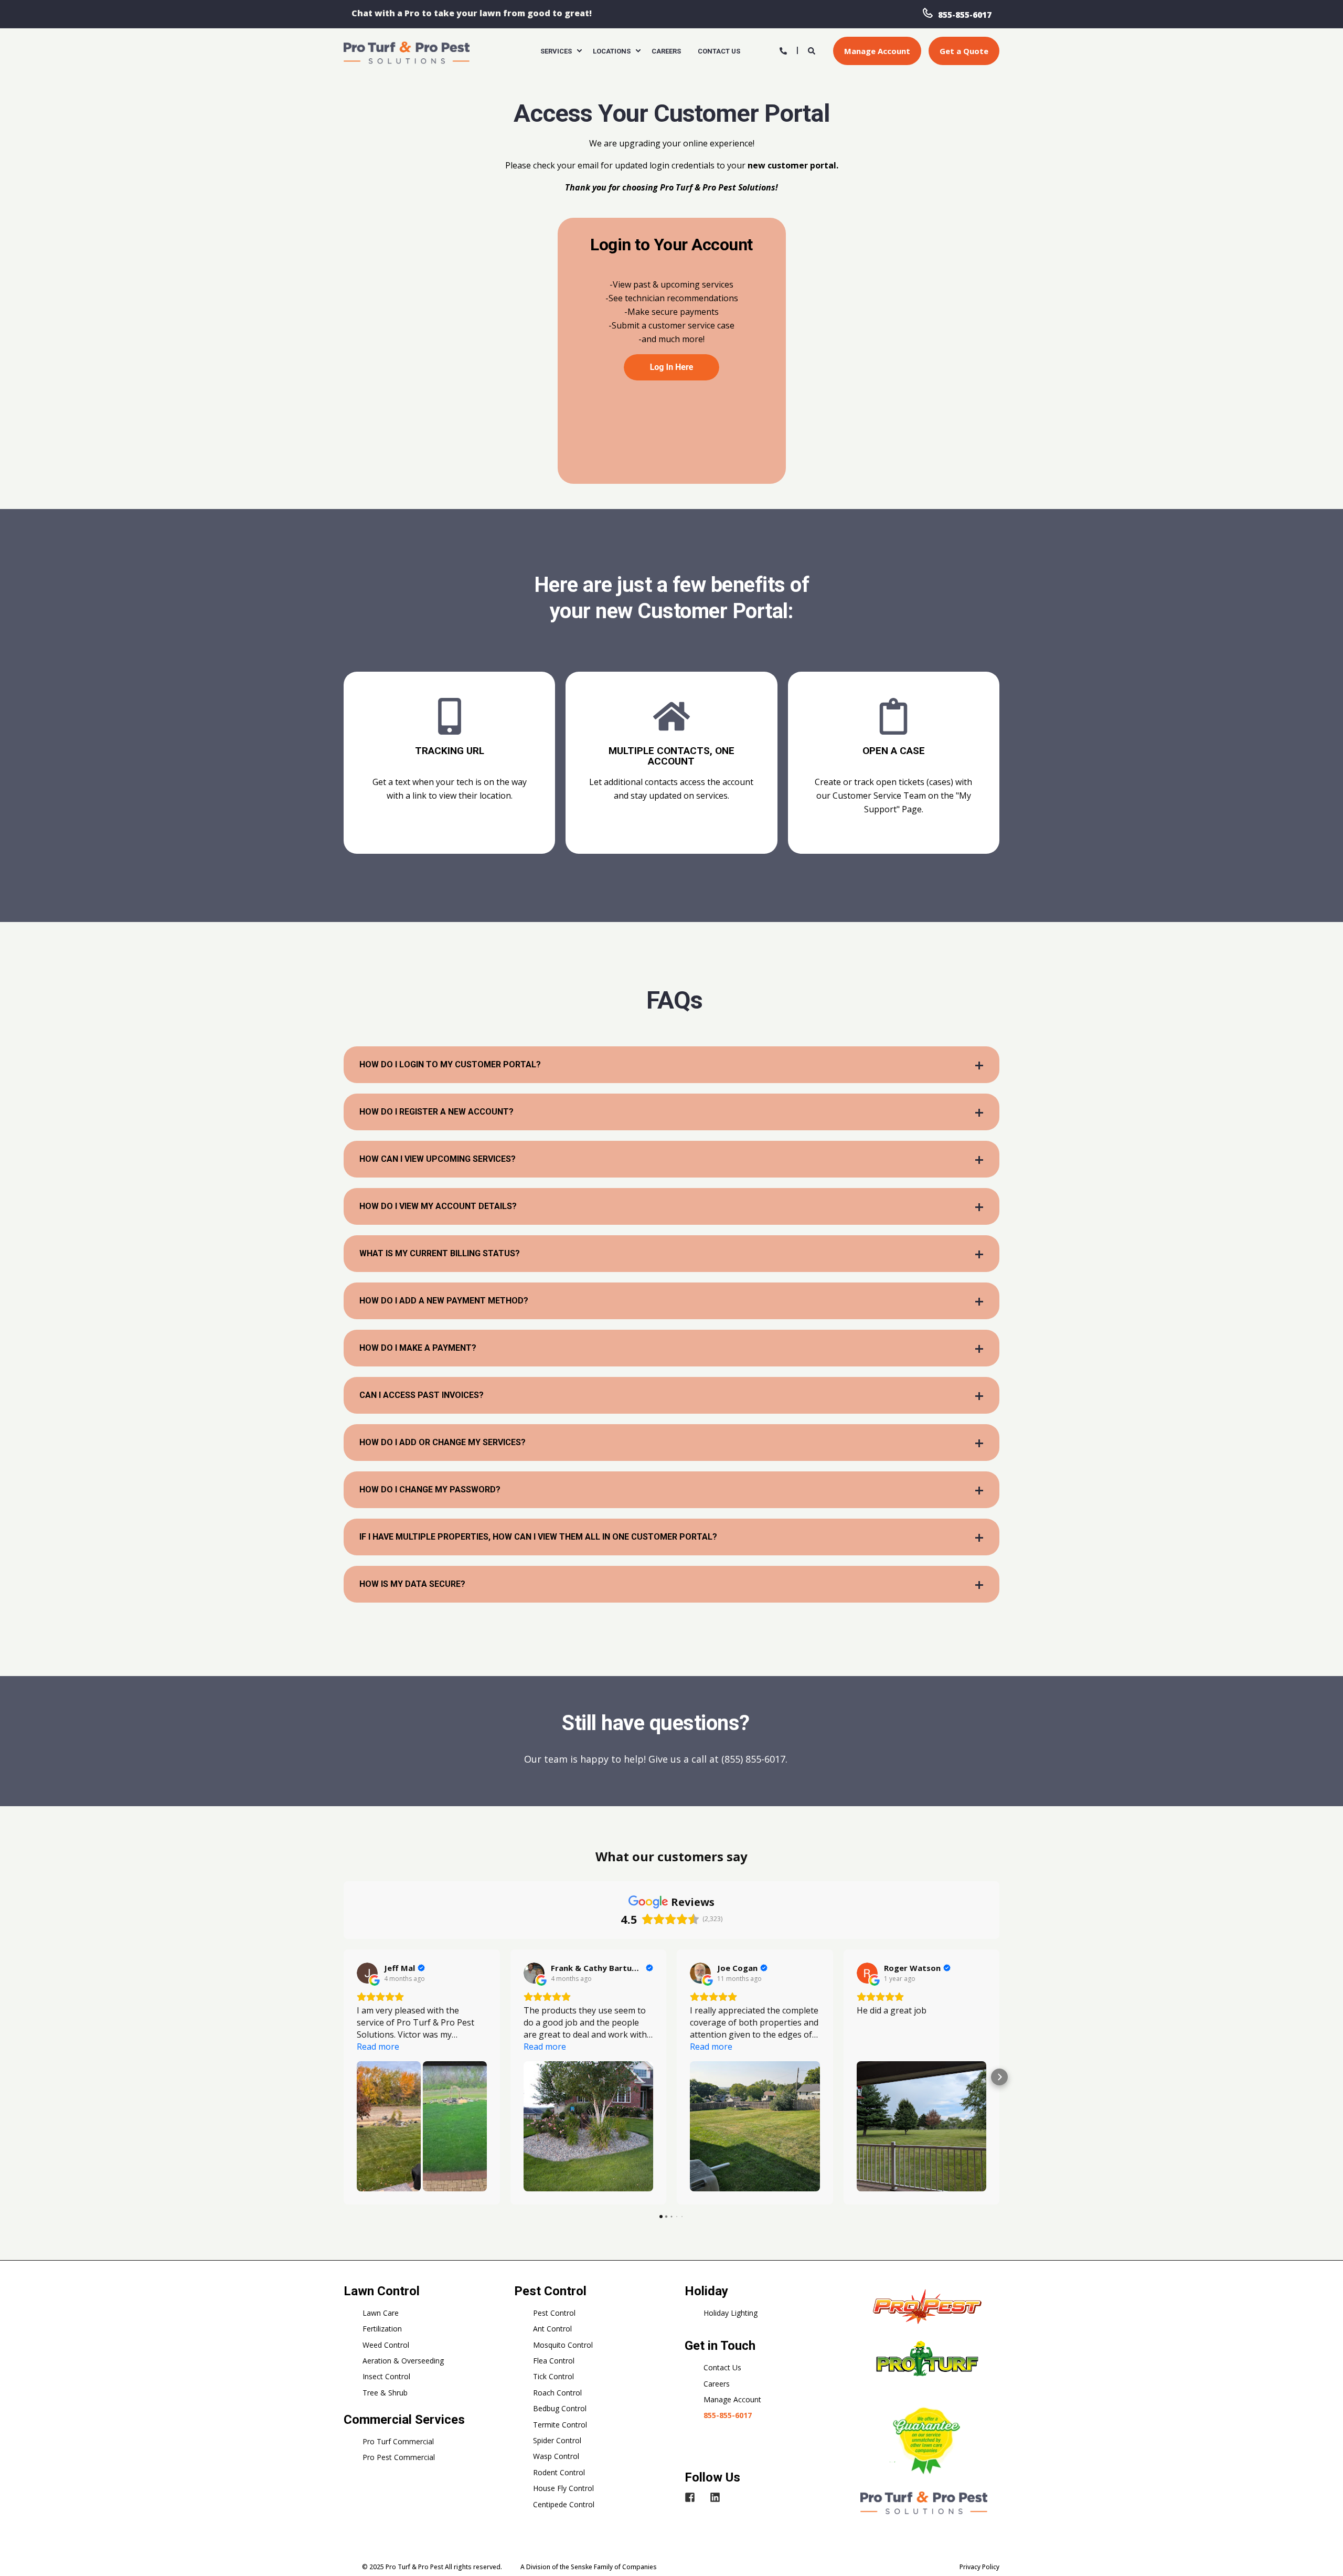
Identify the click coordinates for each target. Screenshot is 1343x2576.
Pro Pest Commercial (399, 2457)
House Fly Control (563, 2488)
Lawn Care (381, 2313)
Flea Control (554, 2361)
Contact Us (722, 2367)
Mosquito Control (563, 2345)
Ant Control (552, 2329)
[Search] (813, 50)
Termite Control (560, 2425)
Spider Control (557, 2440)
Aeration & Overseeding (403, 2361)
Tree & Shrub (385, 2393)
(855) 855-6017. (754, 1759)
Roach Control (557, 2393)
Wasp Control (556, 2456)
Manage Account (732, 2399)
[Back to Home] (407, 52)
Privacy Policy (979, 2567)
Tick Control (553, 2376)
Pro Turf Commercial (398, 2441)
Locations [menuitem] (612, 51)
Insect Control (386, 2376)
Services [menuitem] (556, 51)
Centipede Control (564, 2504)
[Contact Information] (783, 50)
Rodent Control (559, 2472)
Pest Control (554, 2313)
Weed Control (386, 2345)
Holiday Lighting (731, 2313)
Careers (717, 2384)
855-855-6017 (965, 14)
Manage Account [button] (877, 51)
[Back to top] (1322, 2555)
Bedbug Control (560, 2408)
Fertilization (382, 2329)
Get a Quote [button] (964, 51)
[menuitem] (579, 51)
